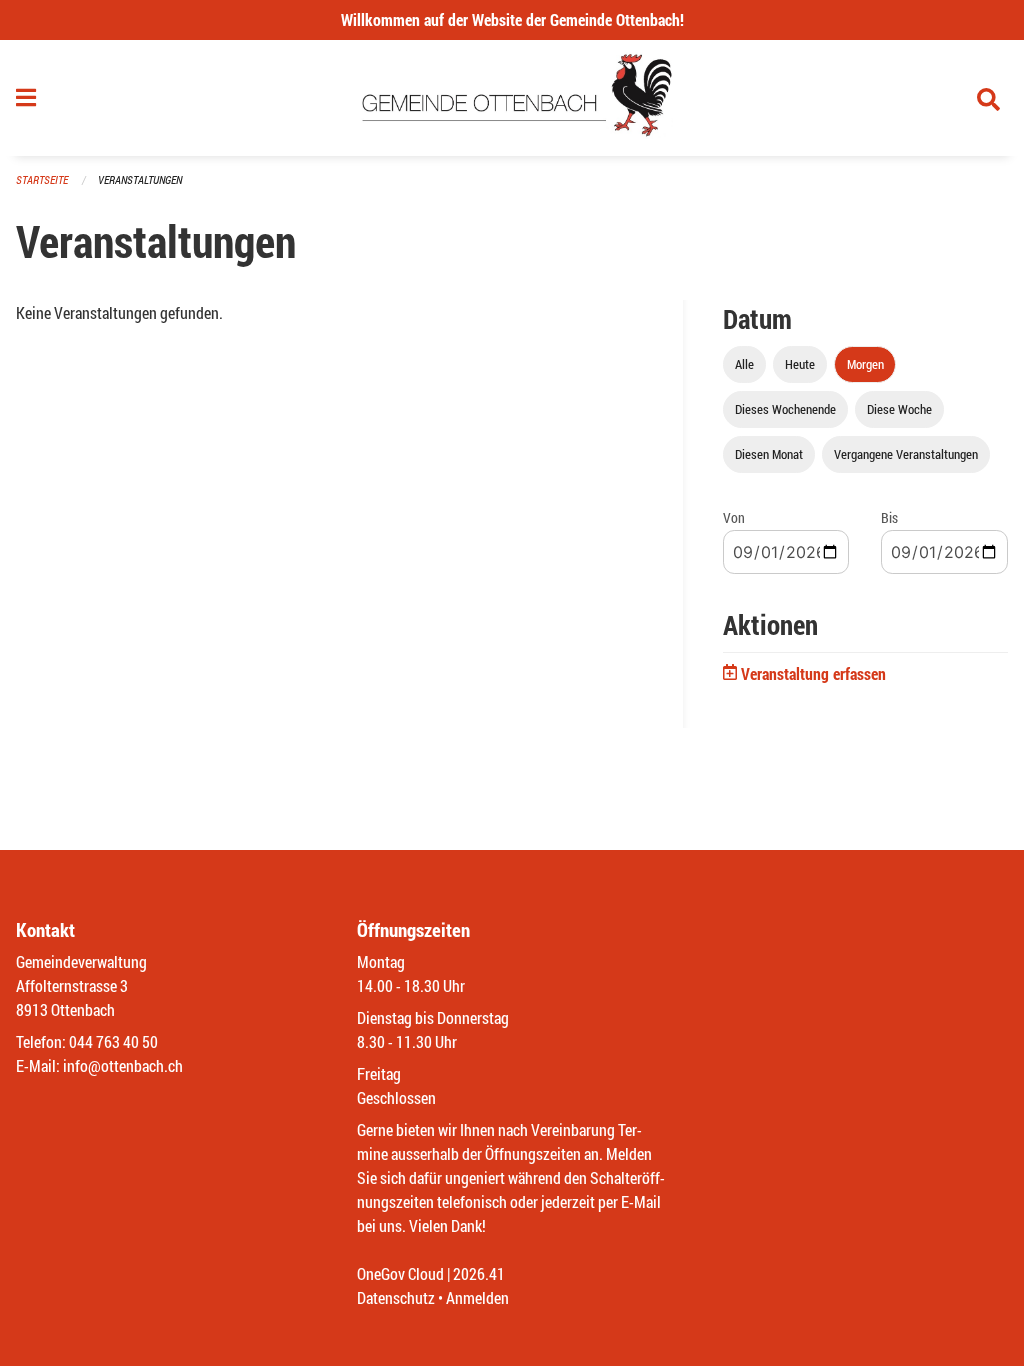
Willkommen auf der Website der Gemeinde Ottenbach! (512, 19)
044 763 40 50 (113, 1041)
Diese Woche (899, 409)
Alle (744, 364)
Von (734, 517)
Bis (889, 517)
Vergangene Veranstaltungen (906, 454)
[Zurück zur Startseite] (512, 98)
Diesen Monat (769, 454)
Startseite (42, 179)
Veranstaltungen (140, 179)
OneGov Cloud (400, 1273)
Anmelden (477, 1297)
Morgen (865, 364)
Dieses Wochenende (785, 409)
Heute (800, 364)
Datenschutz (396, 1297)
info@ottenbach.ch (123, 1065)
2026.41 (479, 1273)
